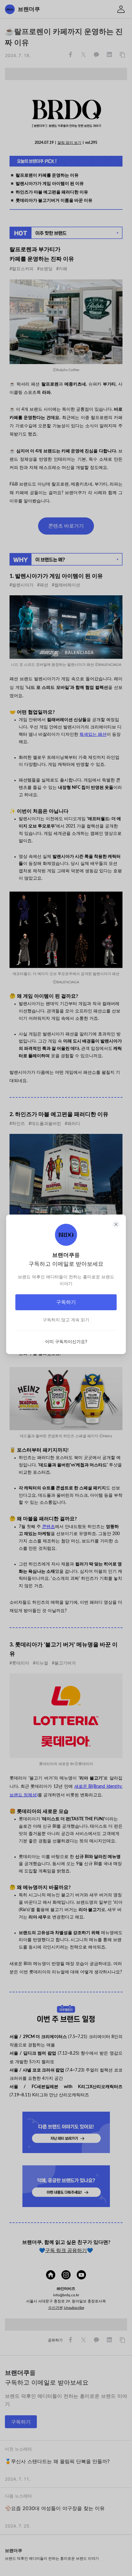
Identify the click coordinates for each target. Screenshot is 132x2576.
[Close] (116, 1224)
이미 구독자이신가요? (66, 1341)
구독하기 (66, 1302)
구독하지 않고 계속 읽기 (66, 1320)
